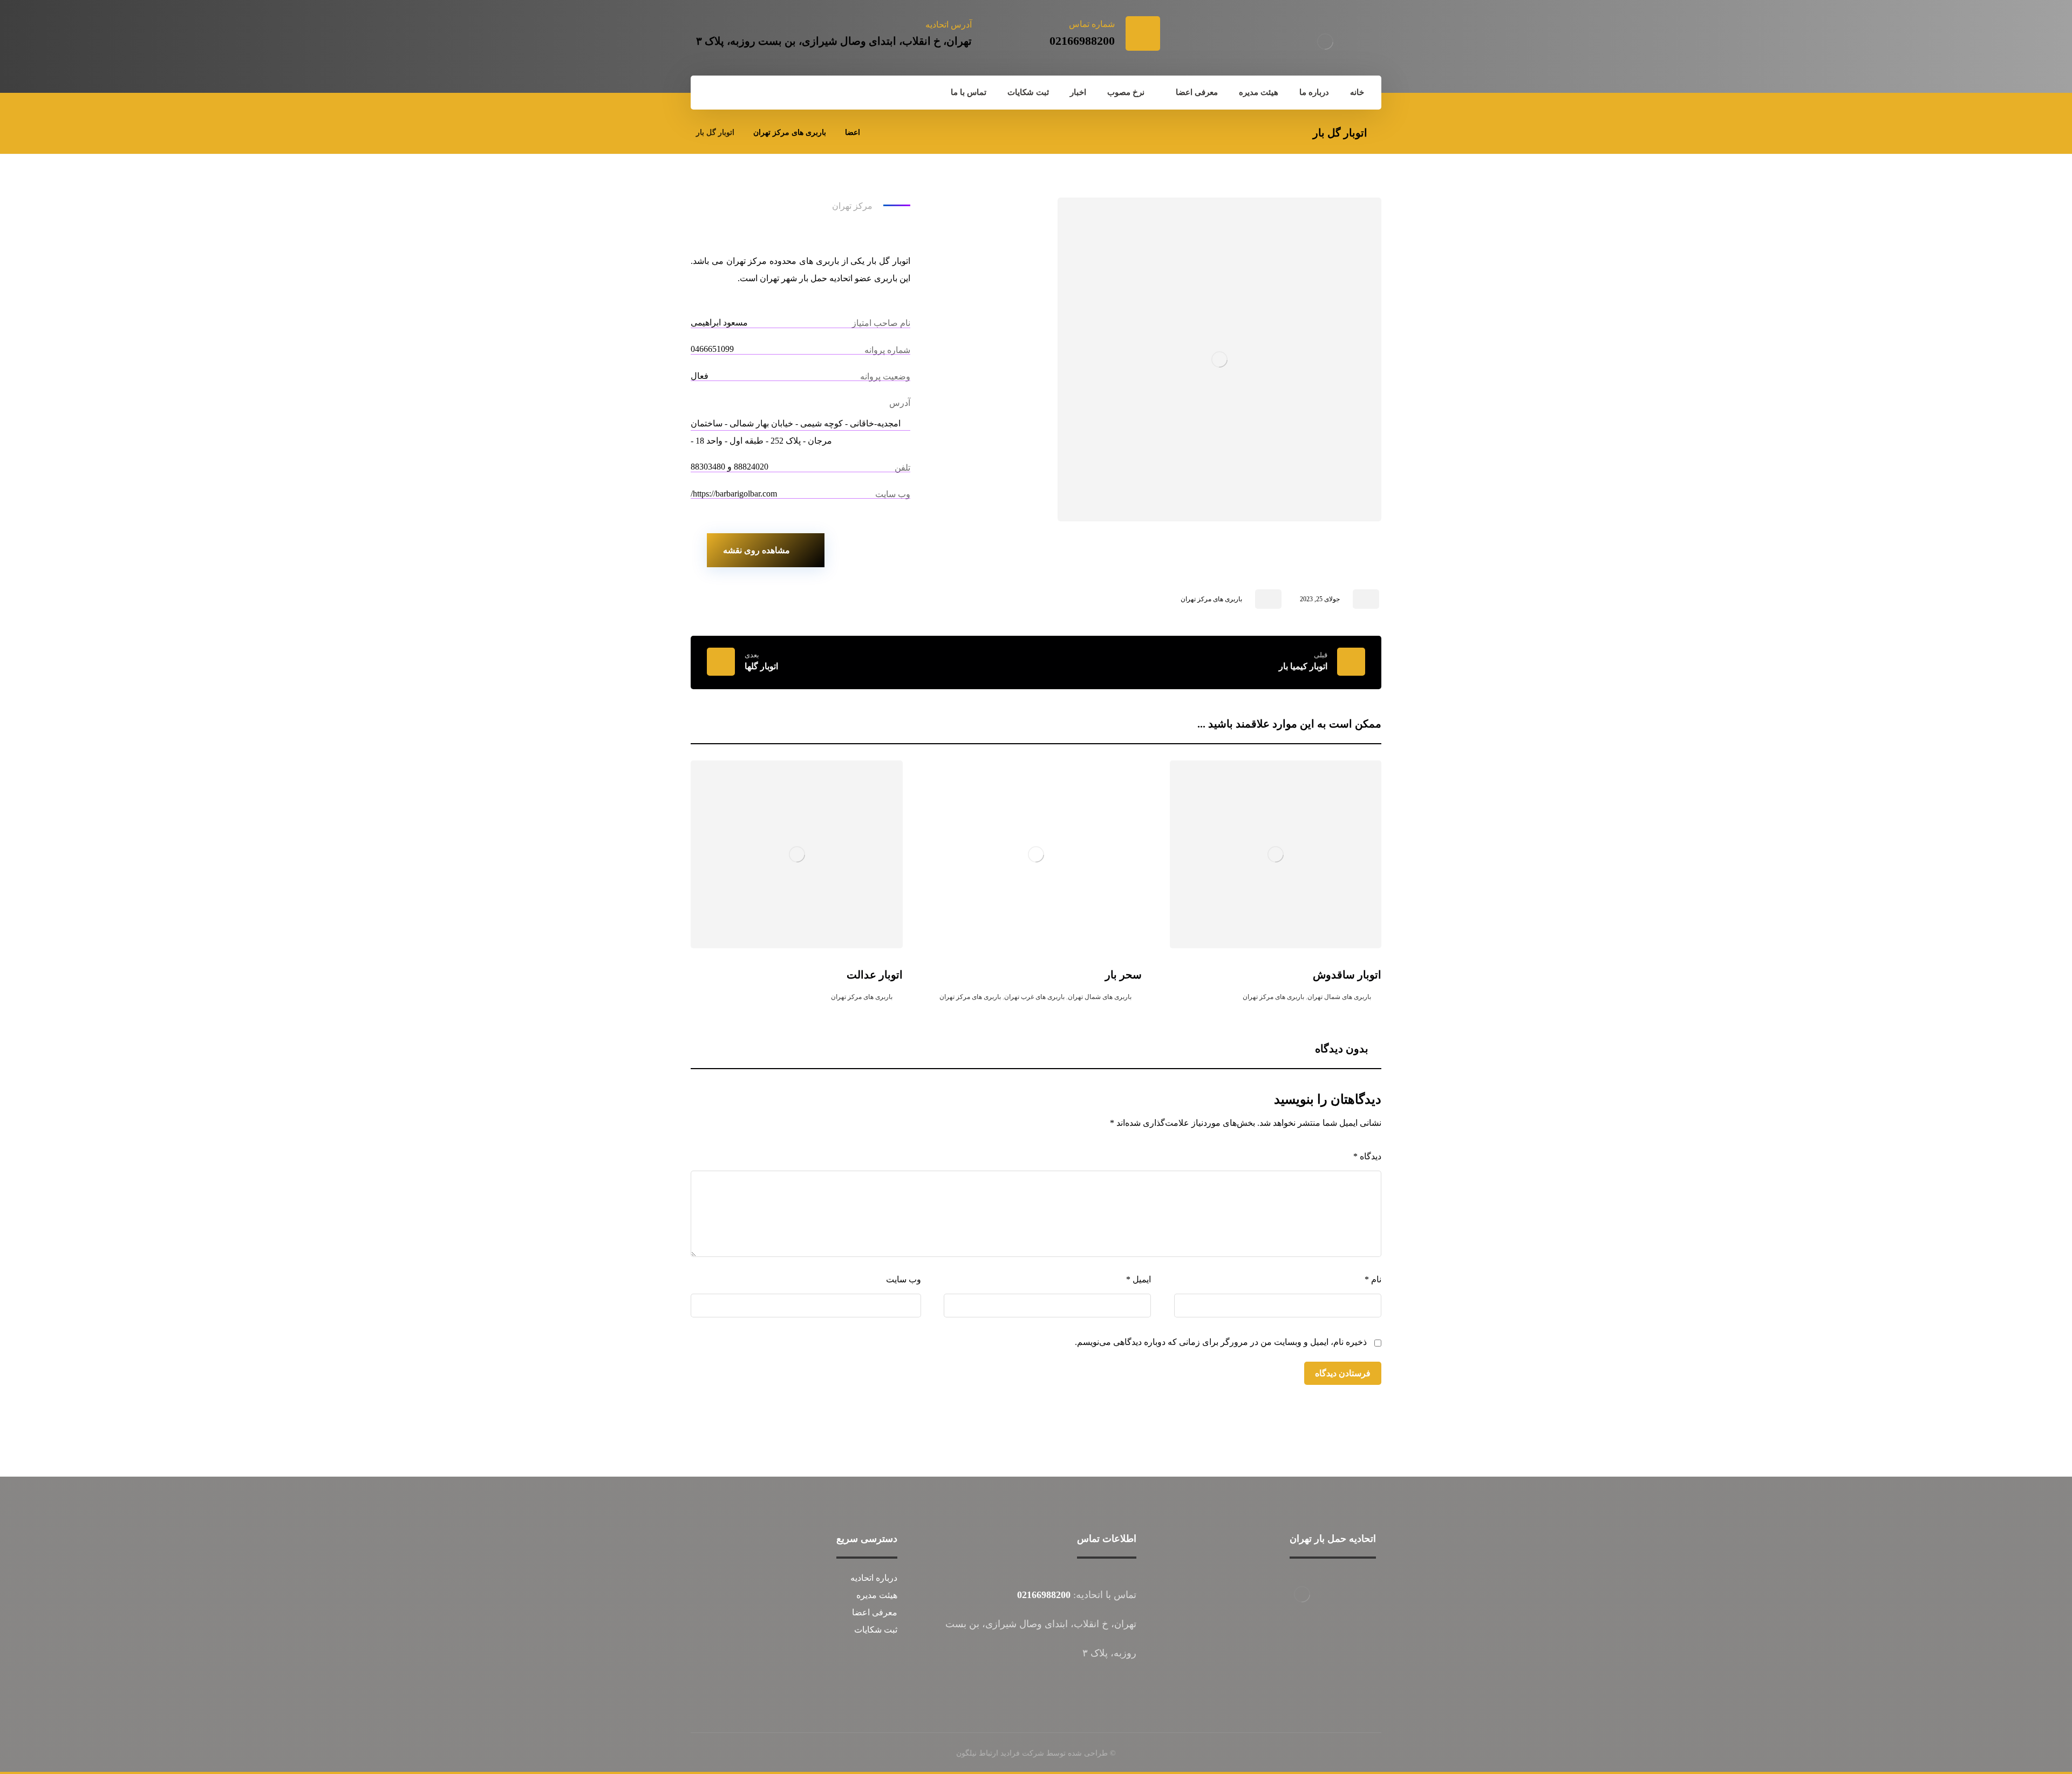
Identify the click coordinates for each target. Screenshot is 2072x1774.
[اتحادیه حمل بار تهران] (1325, 42)
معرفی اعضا (875, 1612)
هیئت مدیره (877, 1595)
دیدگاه (1367, 1156)
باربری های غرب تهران (1034, 997)
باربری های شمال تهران (1339, 997)
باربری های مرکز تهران (1211, 599)
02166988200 (1044, 1595)
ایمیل (1139, 1279)
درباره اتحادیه (874, 1578)
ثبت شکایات (876, 1630)
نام (1373, 1279)
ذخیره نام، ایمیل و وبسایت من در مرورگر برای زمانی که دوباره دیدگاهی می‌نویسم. (1221, 1342)
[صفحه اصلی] (882, 132)
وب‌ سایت (904, 1279)
